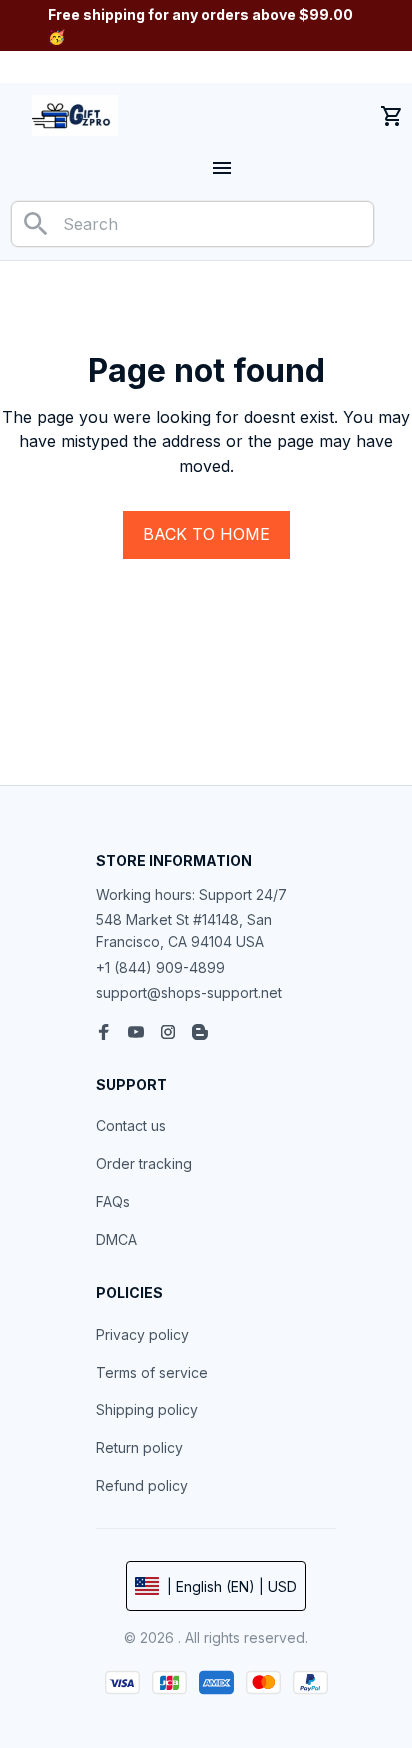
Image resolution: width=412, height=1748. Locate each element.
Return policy (139, 1447)
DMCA (116, 1239)
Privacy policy (142, 1334)
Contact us (131, 1125)
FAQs (113, 1201)
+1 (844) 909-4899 (160, 967)
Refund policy (142, 1485)
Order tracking (144, 1163)
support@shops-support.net (189, 992)
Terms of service (152, 1372)
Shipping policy (147, 1409)
